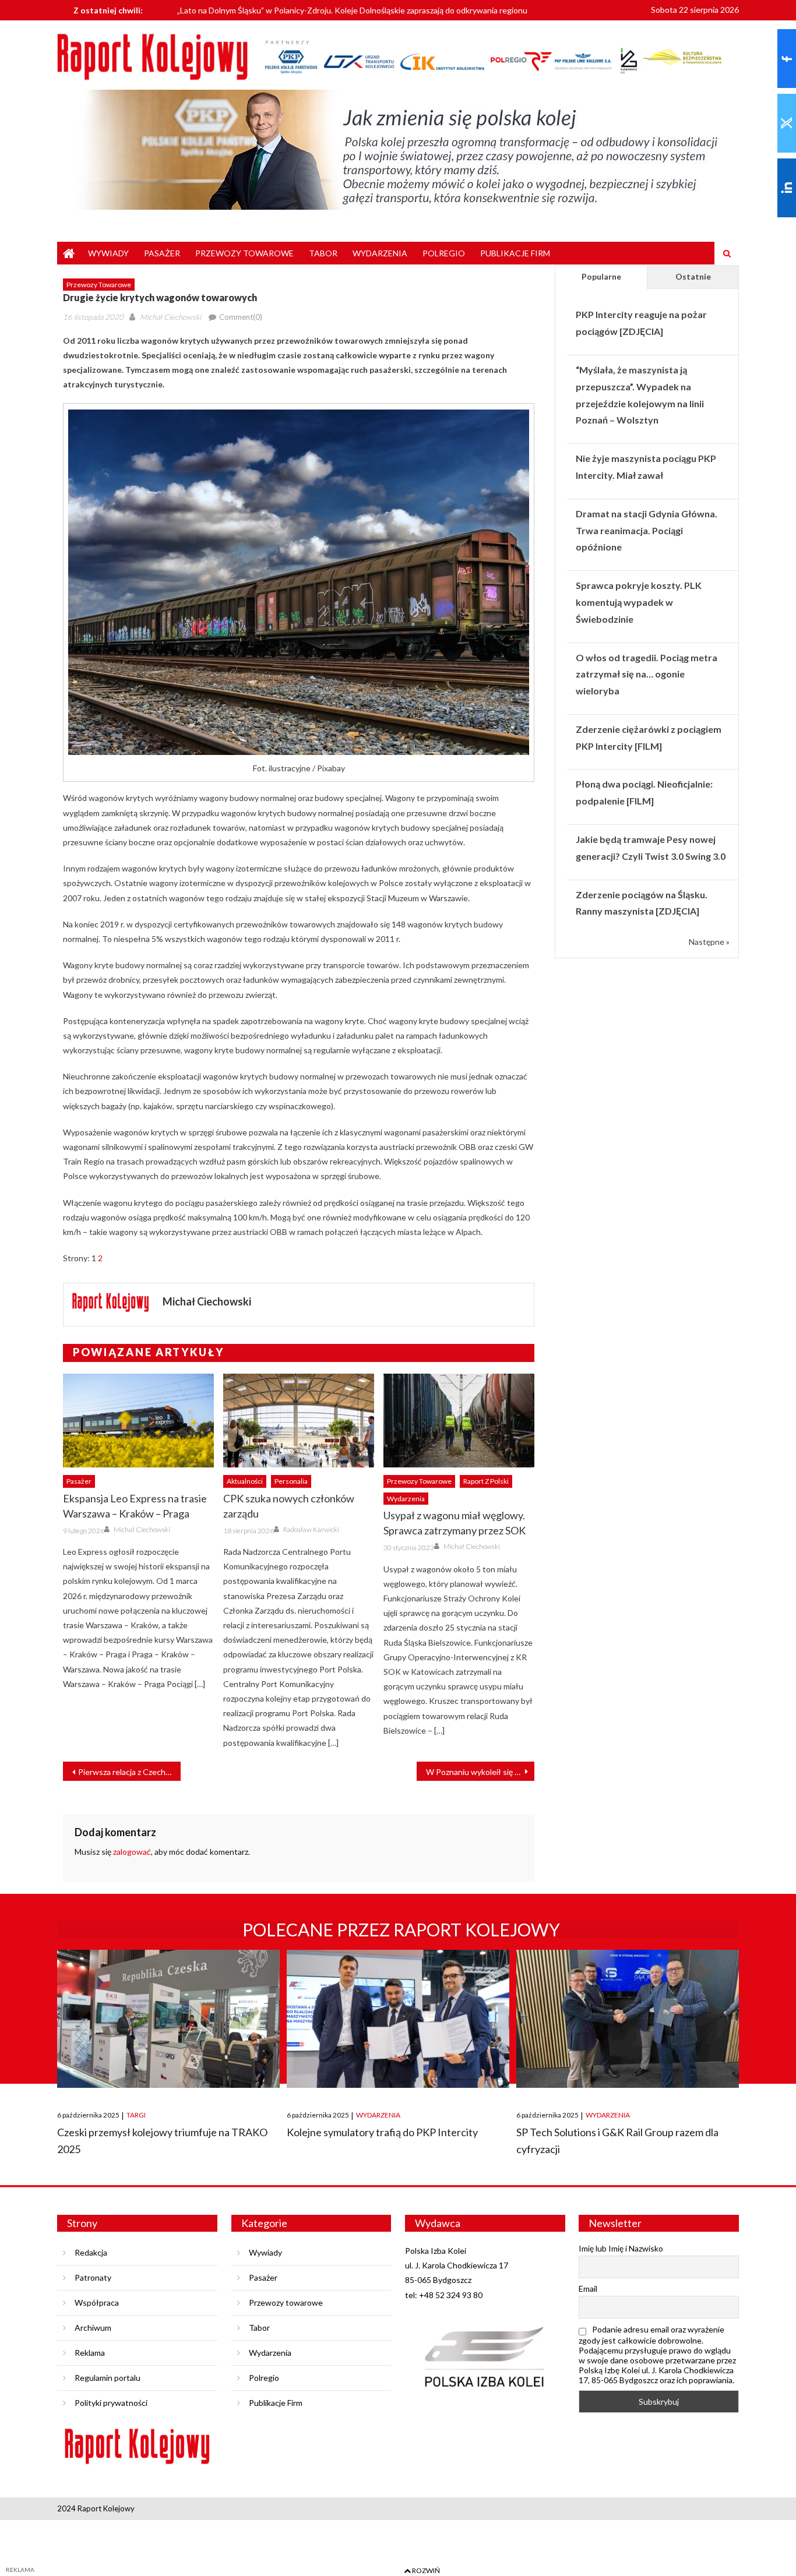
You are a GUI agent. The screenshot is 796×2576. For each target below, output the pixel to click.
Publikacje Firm (515, 253)
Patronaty (93, 2277)
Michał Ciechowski (170, 317)
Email (588, 2289)
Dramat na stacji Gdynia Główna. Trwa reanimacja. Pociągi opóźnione (647, 530)
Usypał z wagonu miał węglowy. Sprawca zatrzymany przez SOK (455, 1523)
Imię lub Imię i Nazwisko (621, 2248)
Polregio (444, 253)
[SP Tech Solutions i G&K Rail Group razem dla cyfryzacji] (628, 2019)
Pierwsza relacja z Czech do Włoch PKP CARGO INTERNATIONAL (129, 1772)
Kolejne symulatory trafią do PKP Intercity (382, 2132)
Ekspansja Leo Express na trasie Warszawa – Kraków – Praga (135, 1506)
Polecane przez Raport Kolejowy (401, 1929)
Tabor (323, 253)
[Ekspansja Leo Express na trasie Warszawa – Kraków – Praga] (138, 1421)
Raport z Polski (486, 1481)
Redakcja (91, 2252)
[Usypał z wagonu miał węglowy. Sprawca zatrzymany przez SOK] (459, 1421)
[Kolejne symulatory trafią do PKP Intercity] (398, 2019)
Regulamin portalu (108, 2378)
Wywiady (108, 253)
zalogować (132, 1852)
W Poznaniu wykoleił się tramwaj (480, 1772)
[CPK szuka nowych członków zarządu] (299, 1421)
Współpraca (97, 2302)
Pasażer (162, 253)
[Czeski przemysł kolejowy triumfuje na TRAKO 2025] (168, 2019)
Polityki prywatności (111, 2403)
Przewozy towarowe (244, 253)
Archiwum (93, 2328)
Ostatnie (693, 276)
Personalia (291, 1481)
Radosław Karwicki (311, 1529)
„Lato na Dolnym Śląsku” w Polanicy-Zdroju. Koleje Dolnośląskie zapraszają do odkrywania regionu (352, 9)
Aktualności (245, 1481)
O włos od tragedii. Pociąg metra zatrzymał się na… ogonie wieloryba (647, 674)
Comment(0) (241, 317)
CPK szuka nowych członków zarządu (289, 1506)
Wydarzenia (380, 253)
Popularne (601, 276)
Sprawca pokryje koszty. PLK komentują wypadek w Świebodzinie (639, 602)
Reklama (90, 2353)
